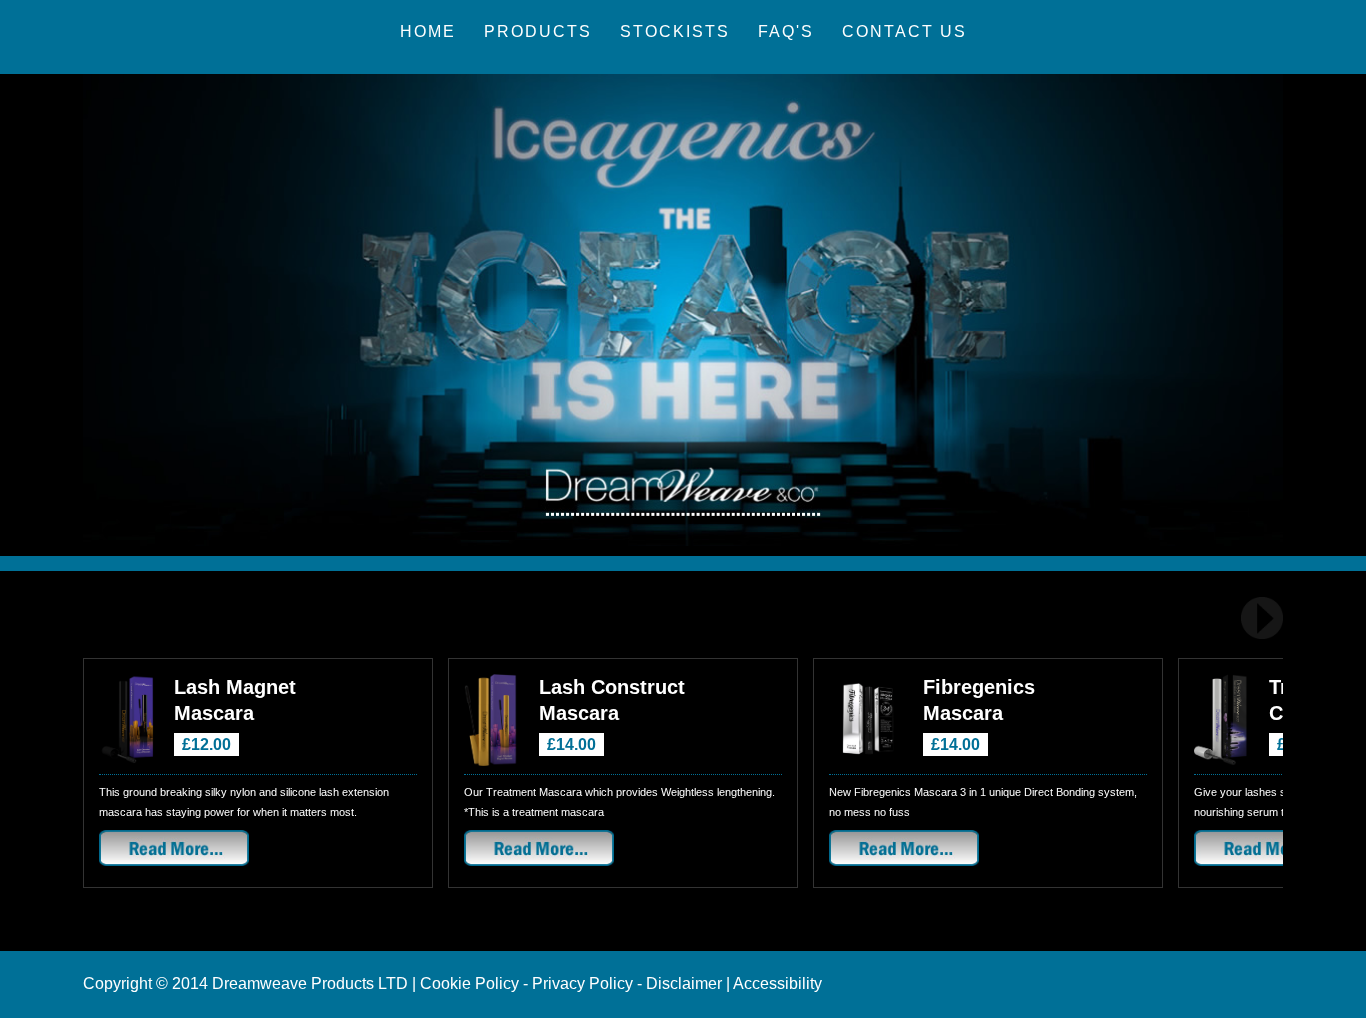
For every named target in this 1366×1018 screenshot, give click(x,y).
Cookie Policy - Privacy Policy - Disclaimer (571, 983)
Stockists (675, 31)
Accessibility (777, 983)
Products (538, 31)
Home (428, 31)
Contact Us (904, 31)
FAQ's (786, 31)
